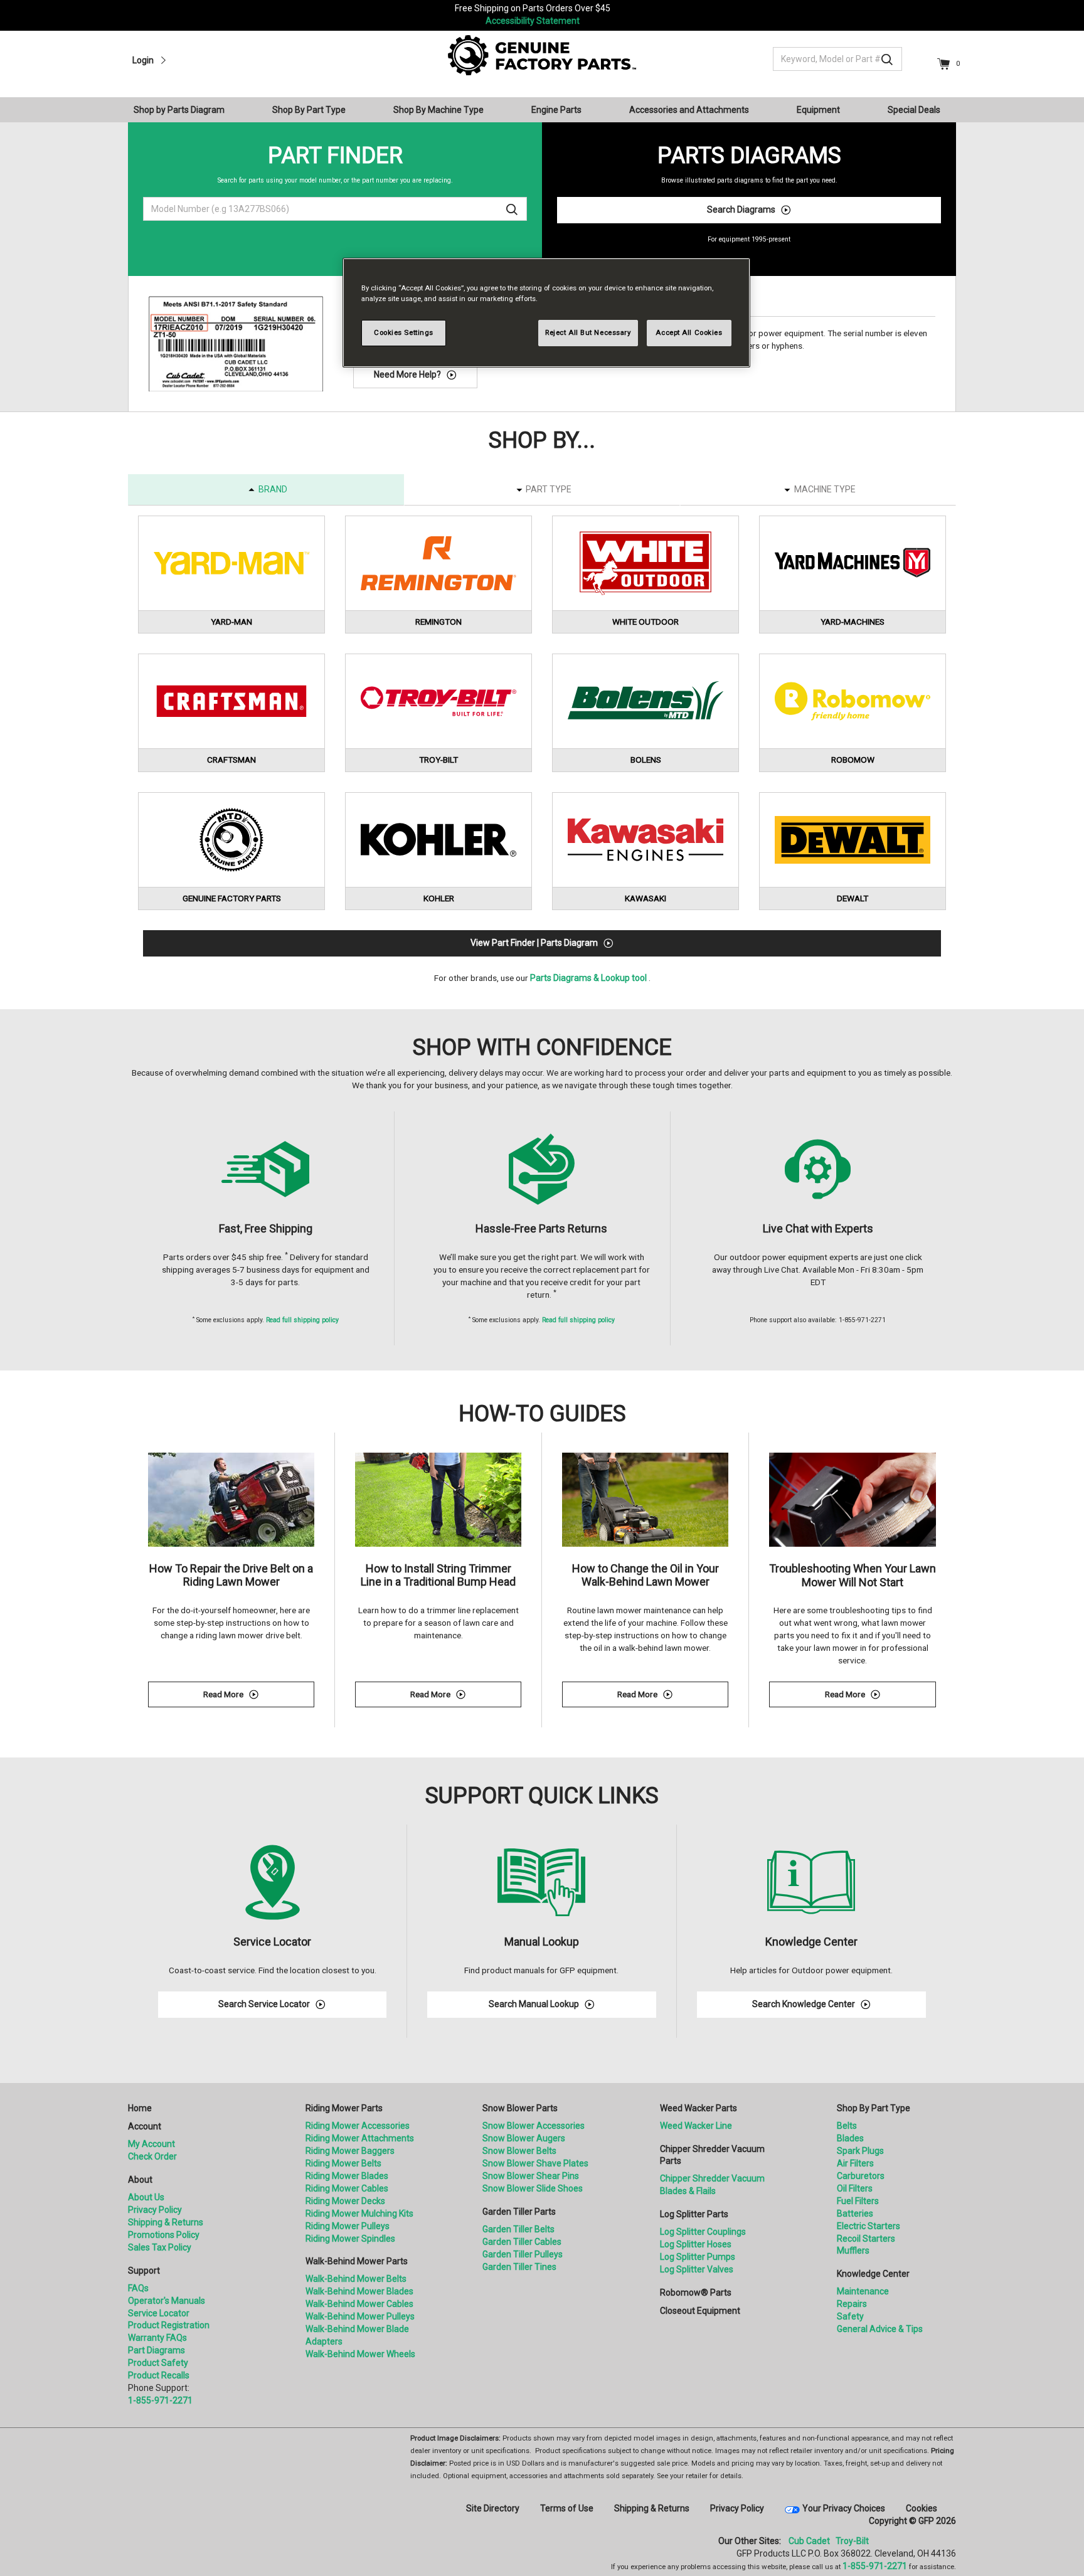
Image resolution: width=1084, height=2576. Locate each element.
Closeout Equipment (700, 2311)
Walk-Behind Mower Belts (356, 2279)
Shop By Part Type (874, 2108)
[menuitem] (184, 110)
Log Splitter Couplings (703, 2232)
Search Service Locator (264, 2004)
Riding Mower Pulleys (348, 2226)
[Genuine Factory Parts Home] (542, 55)
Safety (850, 2316)
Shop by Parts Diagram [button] (179, 110)
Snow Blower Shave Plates (535, 2163)
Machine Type (825, 489)
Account (145, 2126)
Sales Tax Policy (160, 2247)
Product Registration (169, 2325)
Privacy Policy (155, 2210)
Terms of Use (567, 2508)
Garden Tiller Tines (519, 2267)
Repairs (852, 2304)
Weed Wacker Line (696, 2126)
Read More (259, 1696)
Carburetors (861, 2176)
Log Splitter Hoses (696, 2244)
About (140, 2180)
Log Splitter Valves (697, 2269)
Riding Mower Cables (347, 2188)
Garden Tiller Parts (519, 2212)
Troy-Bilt (852, 2541)
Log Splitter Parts (694, 2214)
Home (140, 2108)
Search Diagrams (741, 209)
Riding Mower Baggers (350, 2151)
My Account (151, 2144)
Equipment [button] (818, 110)
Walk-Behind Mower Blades (359, 2291)
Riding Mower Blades (347, 2176)
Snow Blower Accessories (534, 2126)
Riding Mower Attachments (360, 2138)
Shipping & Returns (166, 2222)
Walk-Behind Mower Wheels (360, 2354)
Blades (850, 2138)
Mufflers (853, 2250)
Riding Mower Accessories (358, 2126)
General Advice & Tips (880, 2329)
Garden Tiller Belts (518, 2229)
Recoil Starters (866, 2239)
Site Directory (493, 2508)
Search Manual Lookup (534, 2004)
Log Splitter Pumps (698, 2257)
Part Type (549, 489)
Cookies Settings (404, 332)
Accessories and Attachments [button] (689, 110)
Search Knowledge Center (804, 2004)
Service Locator (159, 2313)
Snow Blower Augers (524, 2138)
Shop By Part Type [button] (309, 110)
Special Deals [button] (914, 110)
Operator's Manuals (167, 2301)
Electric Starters (869, 2226)
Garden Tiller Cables (522, 2242)
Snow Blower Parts (520, 2108)
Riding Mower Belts (343, 2163)
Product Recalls (159, 2375)
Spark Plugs (860, 2151)
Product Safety (158, 2363)
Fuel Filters (858, 2201)
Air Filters (855, 2163)
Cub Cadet (809, 2541)
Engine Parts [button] (556, 110)
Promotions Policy (164, 2235)
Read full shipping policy (302, 1320)
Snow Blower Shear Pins (531, 2176)
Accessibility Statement (533, 21)
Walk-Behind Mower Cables (359, 2304)
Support (144, 2271)
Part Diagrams (157, 2350)
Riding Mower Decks (345, 2201)
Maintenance (863, 2291)
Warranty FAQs (157, 2338)
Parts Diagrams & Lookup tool (588, 978)
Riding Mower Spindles (350, 2239)
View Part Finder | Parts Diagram (534, 943)
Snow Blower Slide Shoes (533, 2188)
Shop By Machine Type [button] (438, 110)
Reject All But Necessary (588, 332)
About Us (146, 2197)
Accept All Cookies (689, 332)
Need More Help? (407, 374)
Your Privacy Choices (844, 2508)
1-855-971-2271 (160, 2400)
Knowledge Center (873, 2274)
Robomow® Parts (696, 2292)
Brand (273, 489)
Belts (847, 2126)
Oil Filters (855, 2188)
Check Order (152, 2156)
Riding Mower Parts (344, 2108)
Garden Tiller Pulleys (523, 2254)
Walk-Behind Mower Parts (357, 2261)
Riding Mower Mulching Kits (359, 2213)
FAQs (138, 2288)
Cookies (922, 2508)
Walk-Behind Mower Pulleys (360, 2316)
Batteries (855, 2213)
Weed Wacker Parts (699, 2108)
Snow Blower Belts (519, 2151)
